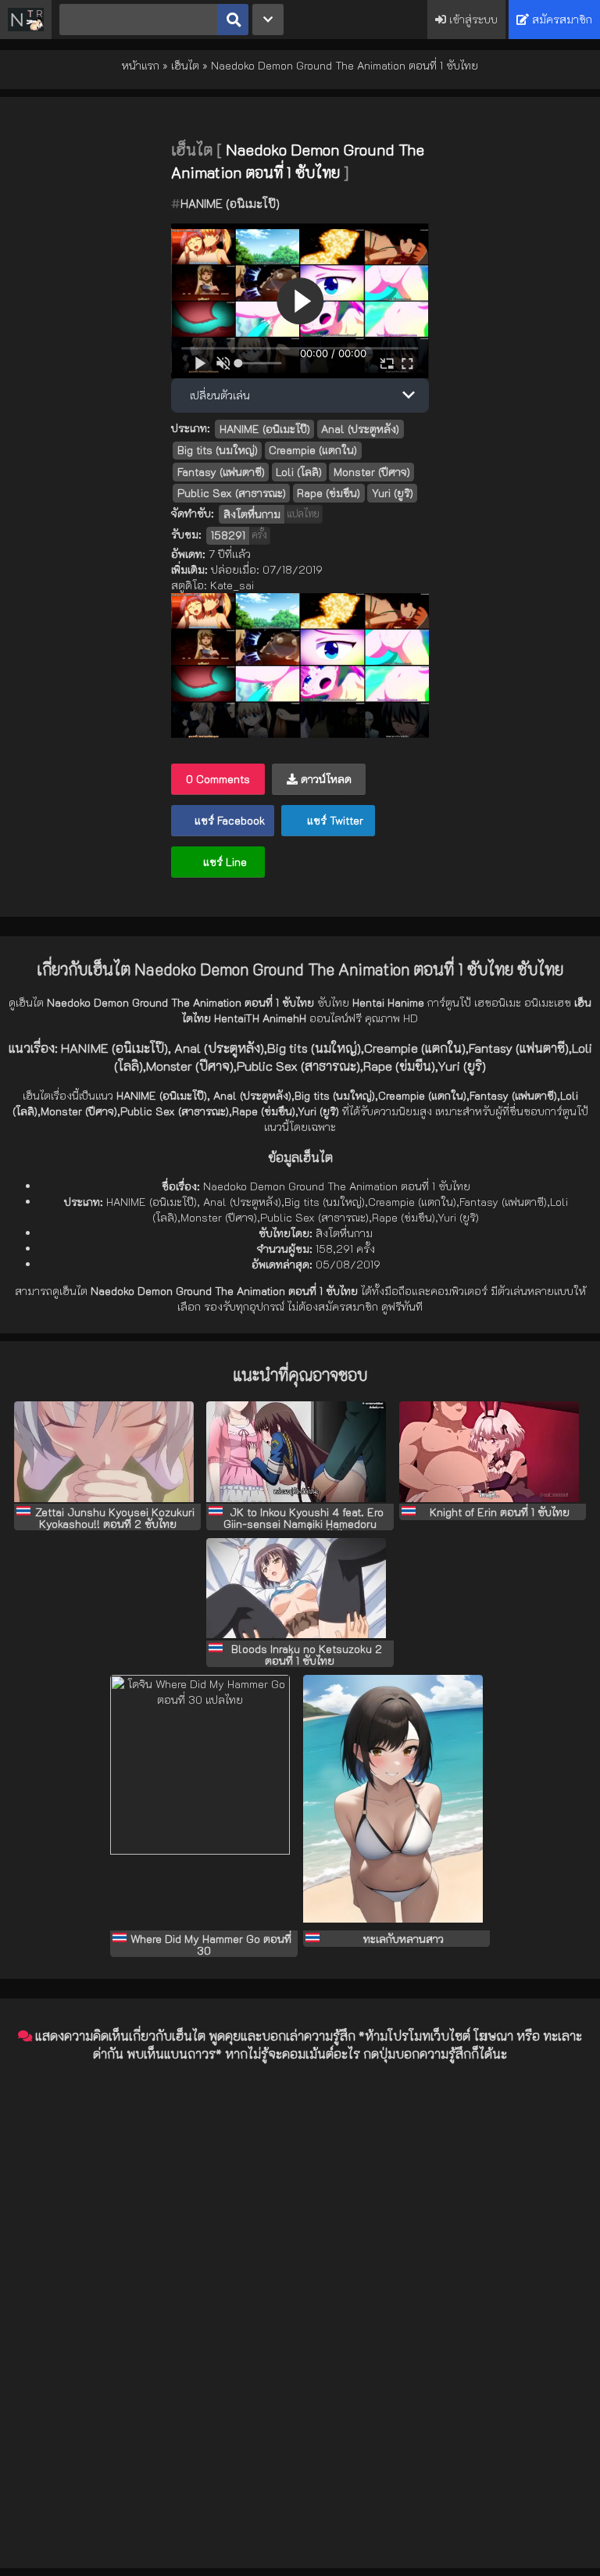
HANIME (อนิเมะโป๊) (230, 203)
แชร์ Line (223, 862)
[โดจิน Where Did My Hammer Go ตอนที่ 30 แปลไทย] (204, 1803)
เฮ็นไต (185, 65)
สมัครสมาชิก (561, 19)
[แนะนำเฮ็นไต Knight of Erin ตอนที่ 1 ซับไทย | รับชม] (493, 1453)
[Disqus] (300, 2271)
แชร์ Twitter (334, 820)
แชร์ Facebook (228, 820)
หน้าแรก (141, 65)
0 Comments (218, 779)
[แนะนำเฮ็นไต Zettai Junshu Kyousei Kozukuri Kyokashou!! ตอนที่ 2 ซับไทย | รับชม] (107, 1453)
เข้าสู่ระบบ (472, 19)
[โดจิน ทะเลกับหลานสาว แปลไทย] (396, 1803)
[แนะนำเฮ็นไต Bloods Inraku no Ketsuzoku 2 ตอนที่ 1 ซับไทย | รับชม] (300, 1590)
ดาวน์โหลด (325, 779)
